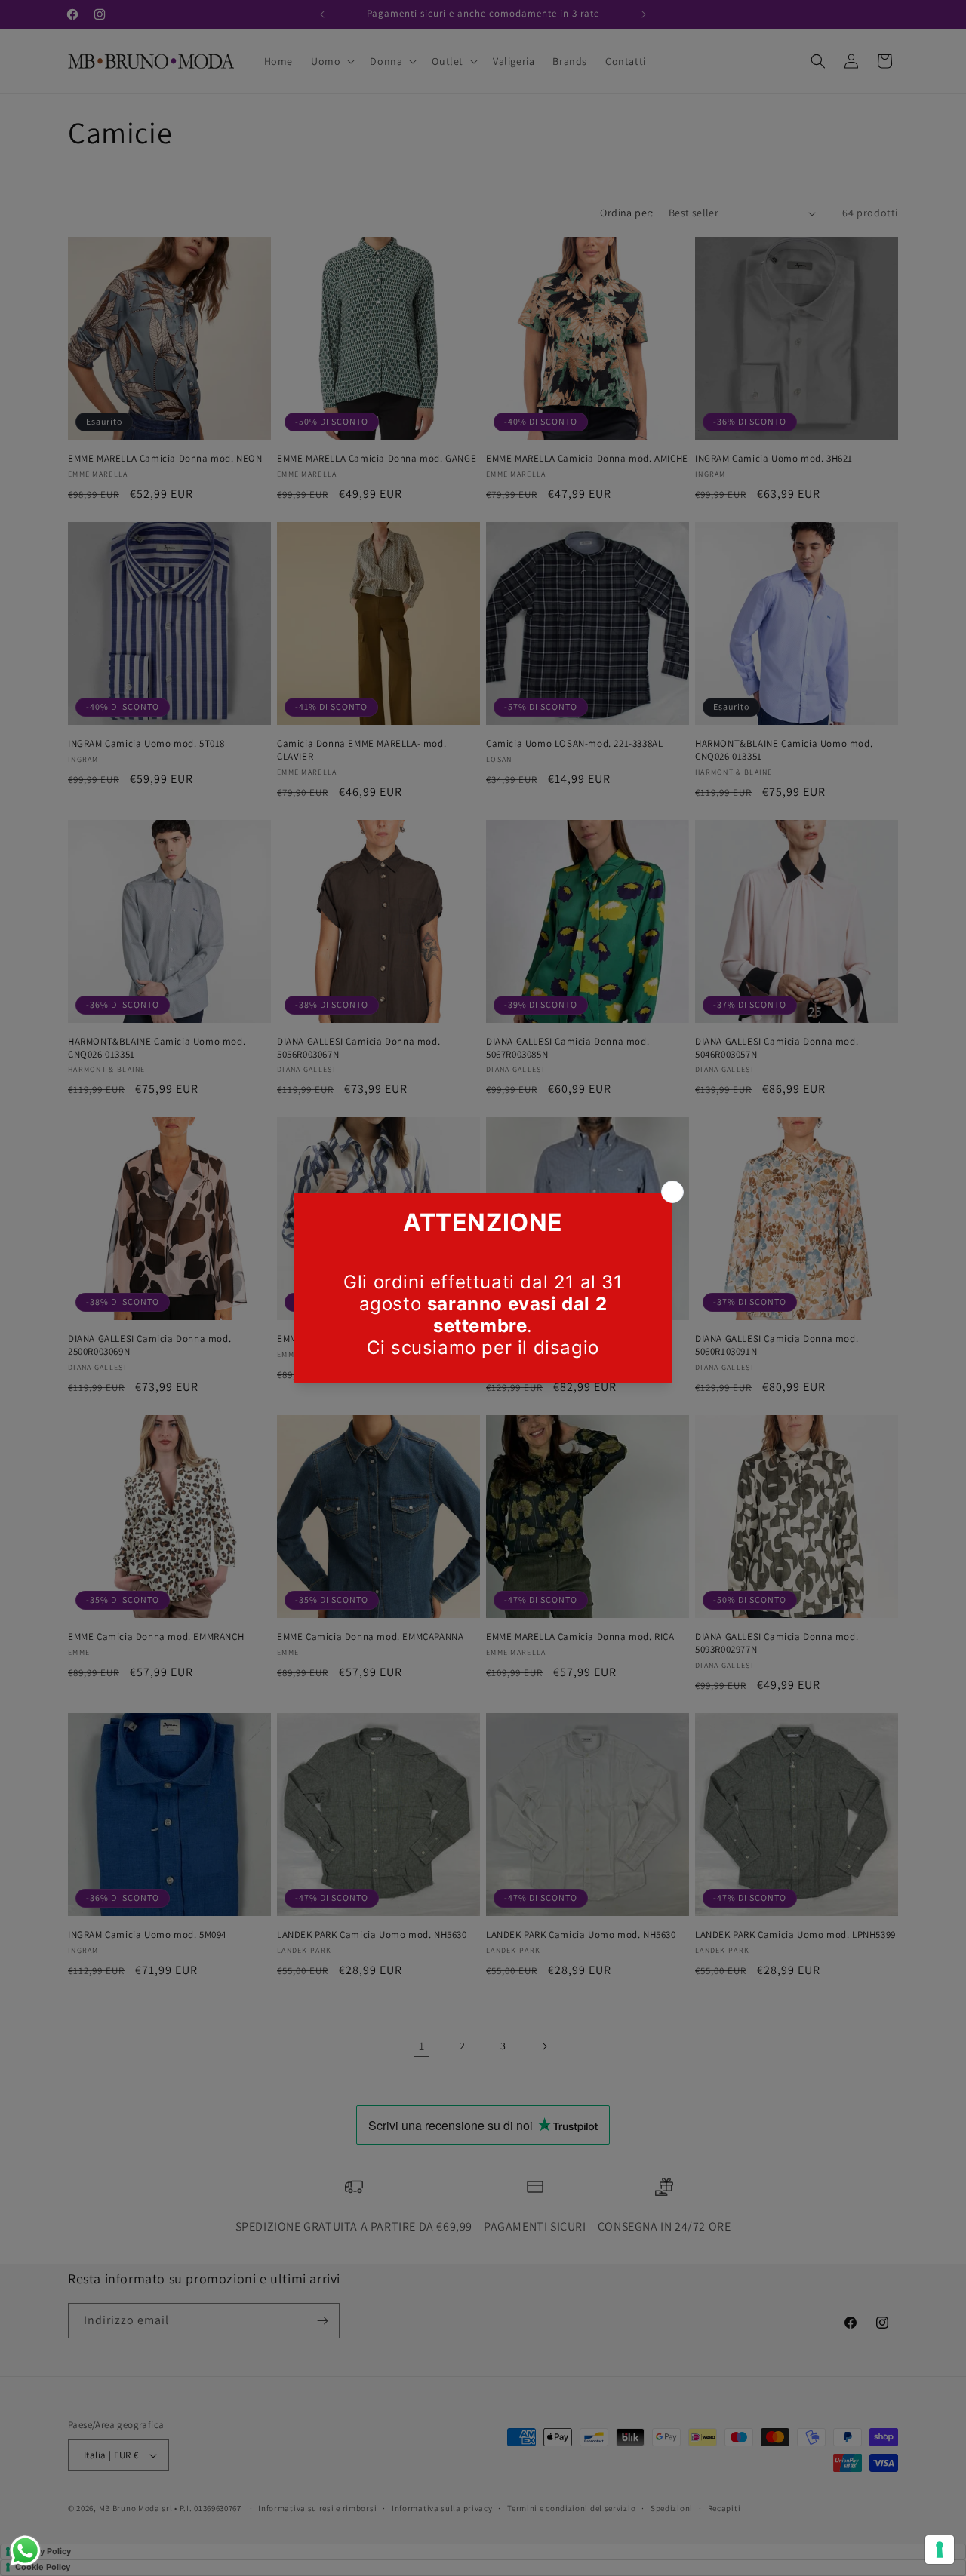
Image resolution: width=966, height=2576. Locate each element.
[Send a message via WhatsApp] (25, 2551)
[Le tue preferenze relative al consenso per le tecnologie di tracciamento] (940, 2550)
